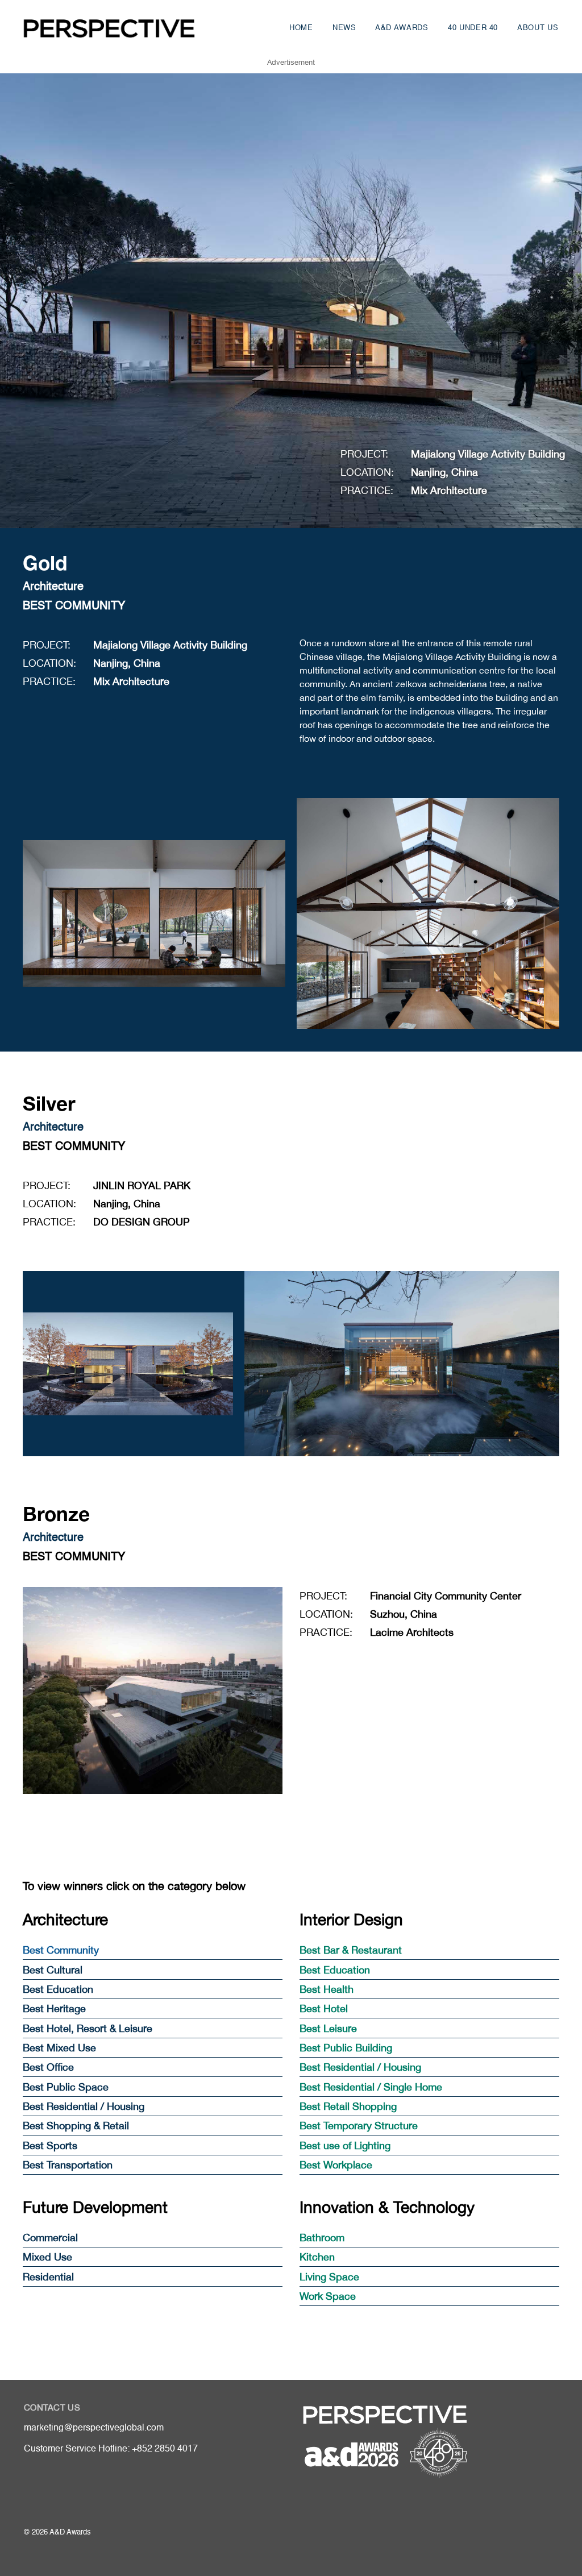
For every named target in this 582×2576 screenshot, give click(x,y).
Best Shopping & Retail (76, 2126)
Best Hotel (324, 2008)
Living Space (329, 2277)
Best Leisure (328, 2028)
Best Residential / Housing (84, 2106)
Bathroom (322, 2238)
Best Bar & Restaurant (351, 1950)
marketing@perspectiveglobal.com (94, 2428)
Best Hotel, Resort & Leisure (88, 2028)
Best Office (48, 2067)
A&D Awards (402, 28)
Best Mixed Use (59, 2048)
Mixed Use (47, 2257)
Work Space (328, 2296)
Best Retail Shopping (348, 2106)
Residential (48, 2277)
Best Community (61, 1950)
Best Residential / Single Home (371, 2087)
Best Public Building (346, 2048)
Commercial (50, 2238)
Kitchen (317, 2257)
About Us (538, 28)
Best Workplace (336, 2165)
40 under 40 (473, 28)
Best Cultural (53, 1970)
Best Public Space (66, 2087)
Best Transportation (68, 2165)
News (344, 28)
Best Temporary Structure (359, 2126)
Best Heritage (54, 2008)
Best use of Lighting (345, 2145)
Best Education (58, 1989)
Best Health (327, 1989)
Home (301, 28)
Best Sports (50, 2145)
